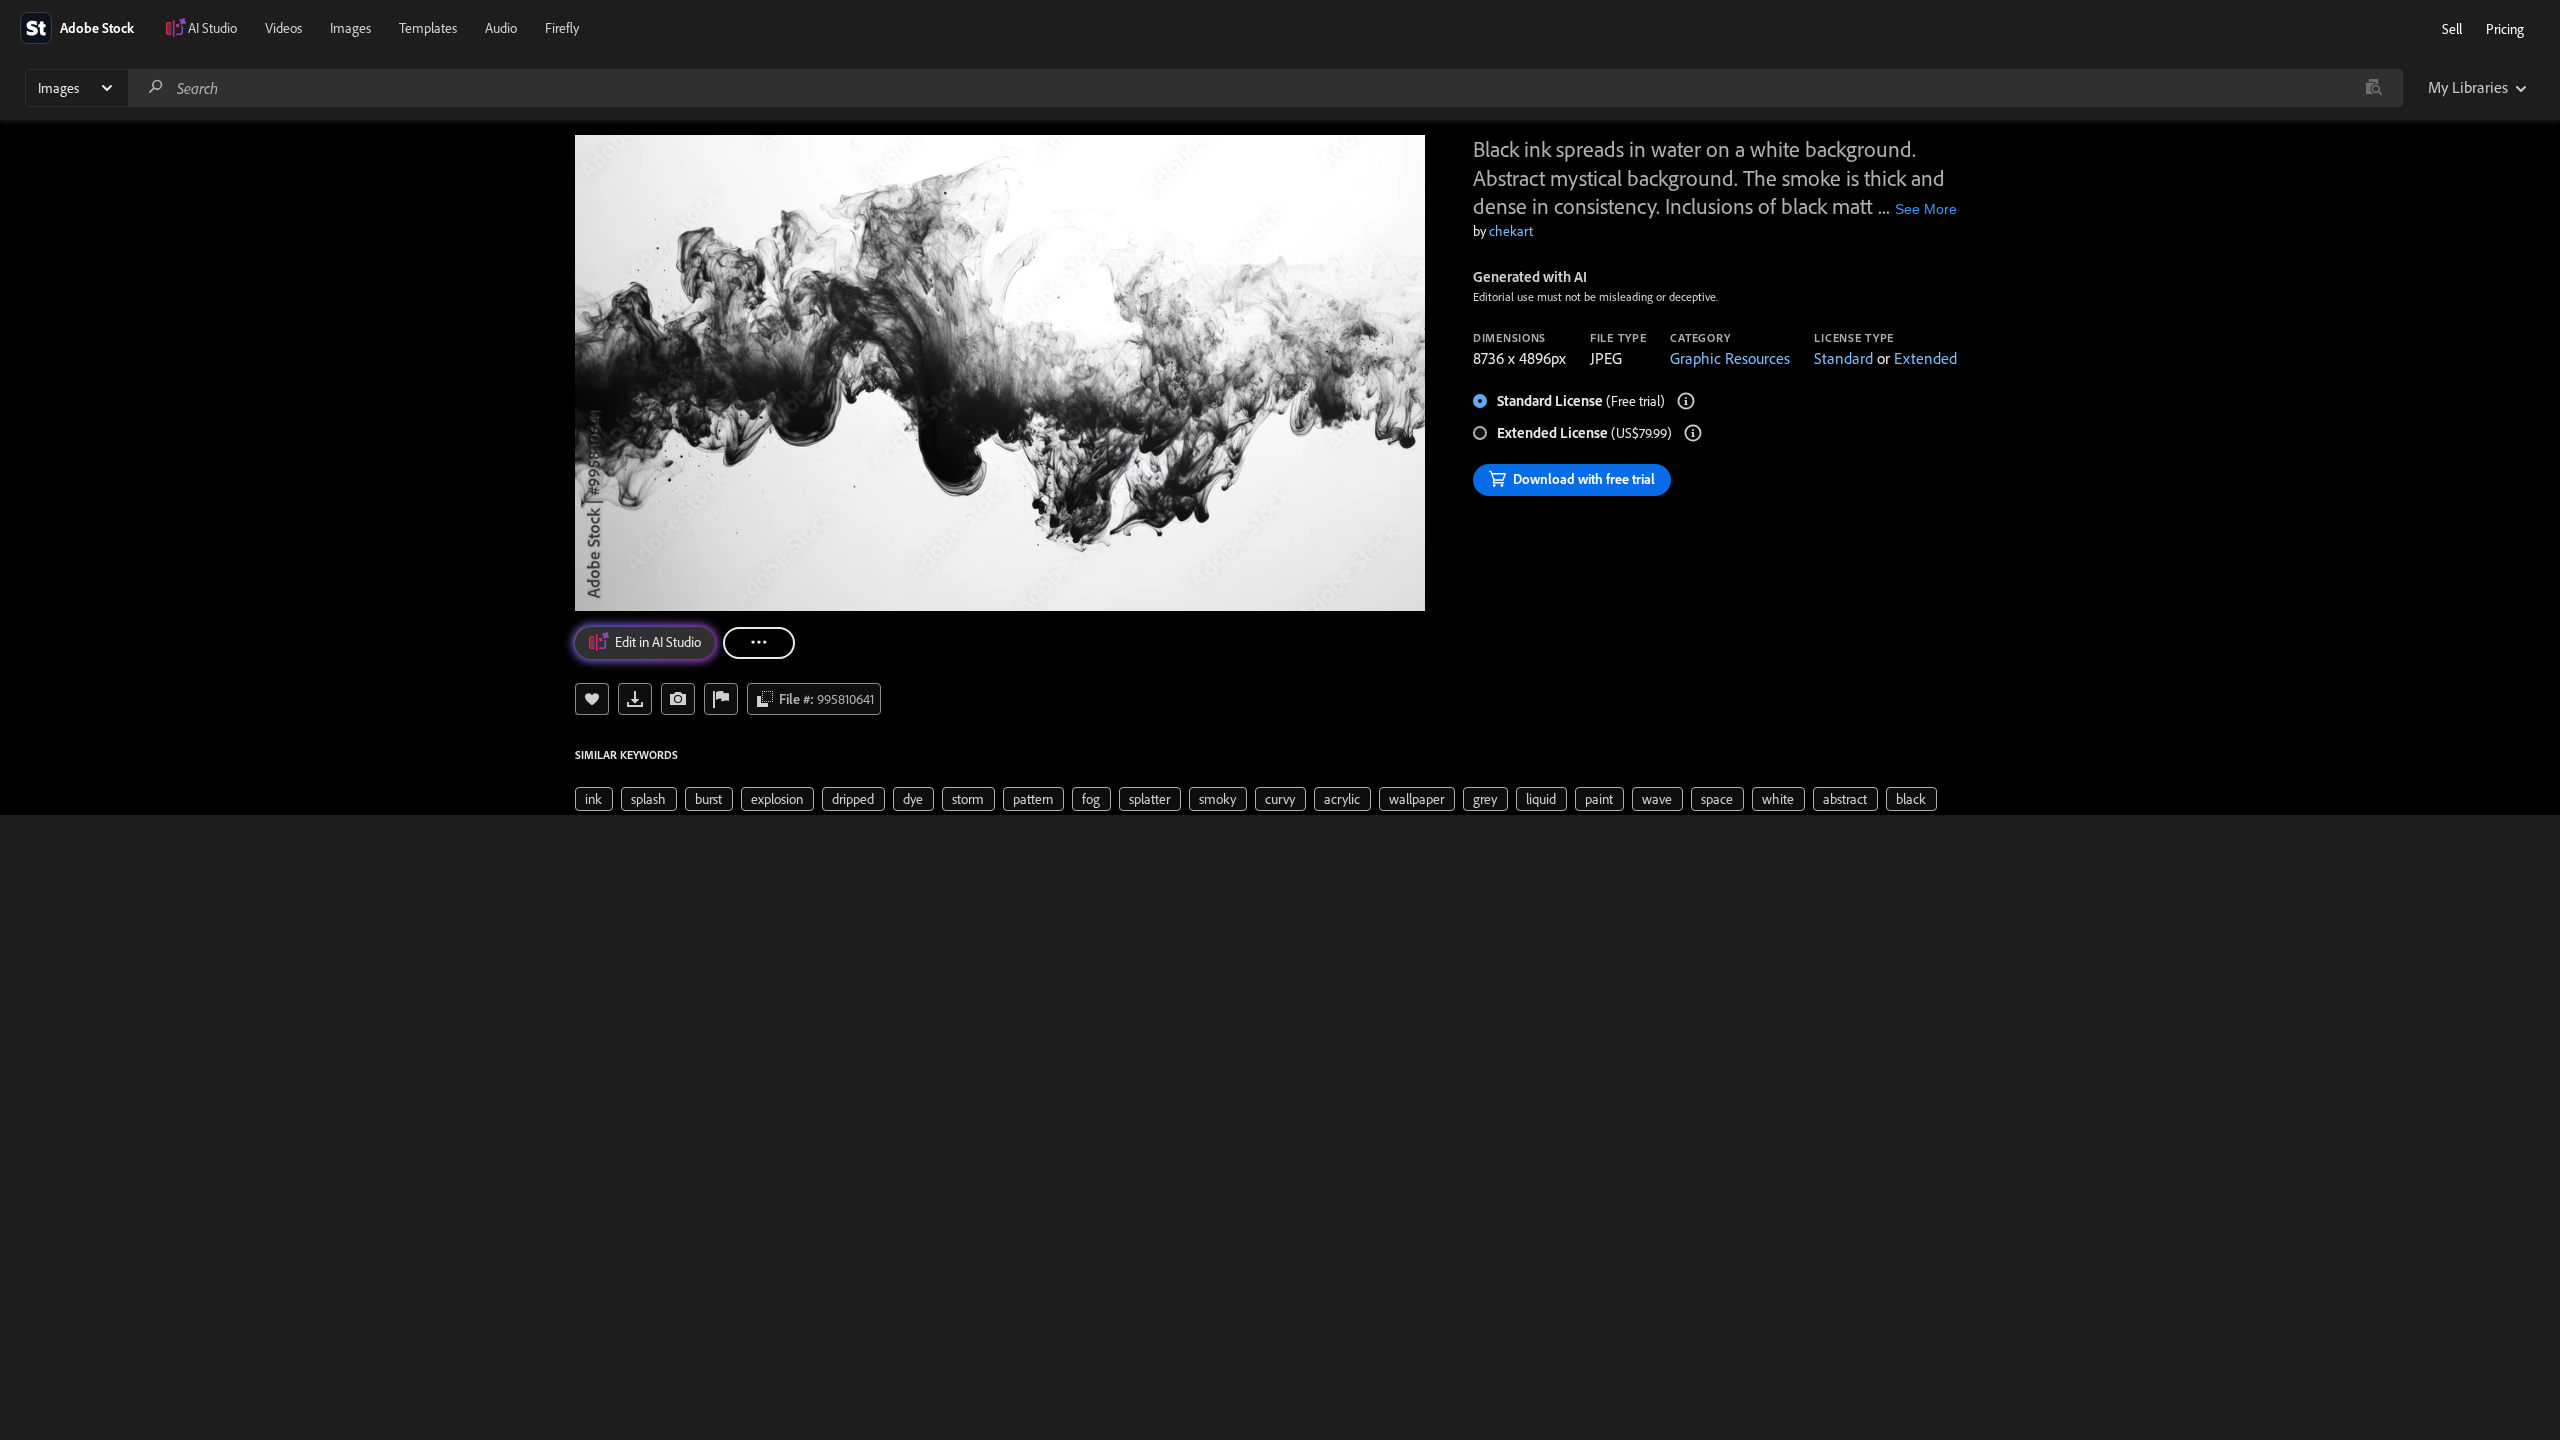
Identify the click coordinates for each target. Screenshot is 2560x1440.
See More (1926, 209)
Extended (1925, 358)
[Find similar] (2373, 88)
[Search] (156, 87)
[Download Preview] (635, 699)
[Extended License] (1693, 433)
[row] (594, 799)
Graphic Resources (1730, 358)
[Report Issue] (721, 699)
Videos (283, 28)
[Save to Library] (592, 699)
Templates (428, 28)
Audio (501, 28)
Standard (1843, 358)
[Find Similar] (678, 699)
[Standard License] (1686, 401)
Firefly (562, 28)
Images (350, 28)
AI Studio (212, 28)
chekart (1511, 231)
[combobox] (1265, 88)
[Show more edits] (759, 643)
